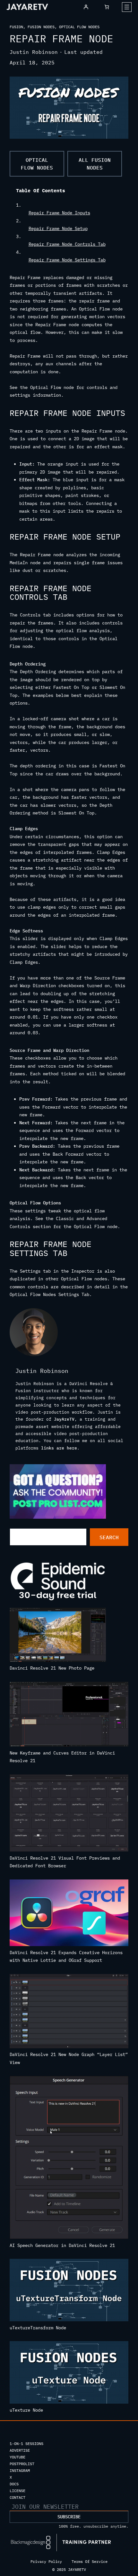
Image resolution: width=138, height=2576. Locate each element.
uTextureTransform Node (38, 2328)
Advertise (20, 2450)
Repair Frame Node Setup (58, 228)
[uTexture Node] (69, 2374)
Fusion (16, 27)
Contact (17, 2497)
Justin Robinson (34, 52)
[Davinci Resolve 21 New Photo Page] (58, 1636)
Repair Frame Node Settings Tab (67, 260)
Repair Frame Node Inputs (59, 213)
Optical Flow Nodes (79, 27)
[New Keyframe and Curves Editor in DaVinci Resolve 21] (69, 1715)
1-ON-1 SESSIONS (26, 2444)
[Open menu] (127, 7)
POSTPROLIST (22, 2464)
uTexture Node (26, 2410)
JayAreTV (64, 1419)
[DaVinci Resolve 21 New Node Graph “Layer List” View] (69, 2012)
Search (109, 1537)
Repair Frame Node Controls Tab (67, 244)
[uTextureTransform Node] (69, 2291)
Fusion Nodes (41, 27)
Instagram (20, 2470)
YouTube (17, 2457)
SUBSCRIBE (69, 2517)
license (17, 2491)
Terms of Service (90, 2561)
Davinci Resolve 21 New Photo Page (52, 1668)
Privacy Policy (46, 2561)
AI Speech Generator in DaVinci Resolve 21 (62, 2245)
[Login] (86, 7)
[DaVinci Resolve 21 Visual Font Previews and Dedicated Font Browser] (69, 1814)
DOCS (14, 2484)
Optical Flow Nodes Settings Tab (49, 1294)
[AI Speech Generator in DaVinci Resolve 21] (69, 2159)
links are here (59, 1448)
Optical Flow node (96, 1226)
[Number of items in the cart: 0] (107, 7)
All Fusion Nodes (95, 164)
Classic (65, 1218)
